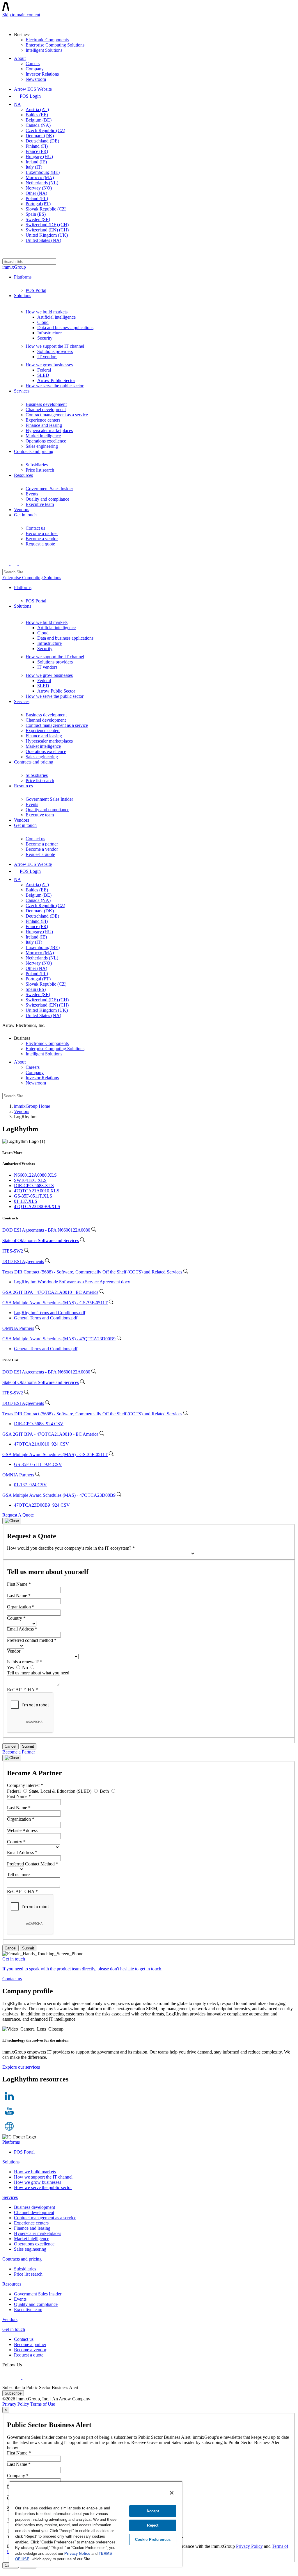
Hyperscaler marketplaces (49, 430)
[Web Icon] (9, 2132)
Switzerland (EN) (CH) (47, 230)
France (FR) (37, 151)
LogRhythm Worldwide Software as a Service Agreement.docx (72, 1282)
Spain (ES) (36, 214)
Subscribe (13, 2393)
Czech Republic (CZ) (45, 130)
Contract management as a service (57, 415)
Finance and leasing (44, 425)
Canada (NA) (38, 125)
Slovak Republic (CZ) (46, 209)
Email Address (22, 1629)
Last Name (19, 1595)
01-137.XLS (26, 1201)
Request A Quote (18, 1515)
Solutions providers (55, 351)
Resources (23, 475)
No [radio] (26, 1668)
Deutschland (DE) (42, 141)
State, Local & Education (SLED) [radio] (61, 1791)
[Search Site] (6, 253)
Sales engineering (42, 446)
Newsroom (36, 79)
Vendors (22, 510)
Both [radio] (105, 1791)
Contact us (35, 528)
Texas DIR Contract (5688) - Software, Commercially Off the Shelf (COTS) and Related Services (92, 1272)
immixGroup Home (32, 1106)
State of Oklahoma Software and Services (41, 1240)
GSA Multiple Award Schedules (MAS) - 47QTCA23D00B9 (59, 1339)
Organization (21, 1607)
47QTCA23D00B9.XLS (37, 1206)
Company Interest (25, 1785)
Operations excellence (46, 441)
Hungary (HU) (39, 157)
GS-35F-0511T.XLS (33, 1196)
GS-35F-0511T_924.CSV (38, 1464)
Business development (46, 404)
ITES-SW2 (13, 1251)
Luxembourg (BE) (43, 172)
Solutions (23, 296)
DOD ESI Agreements (23, 1261)
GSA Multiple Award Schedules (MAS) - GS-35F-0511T (55, 1303)
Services (22, 391)
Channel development (46, 410)
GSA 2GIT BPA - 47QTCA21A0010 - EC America (50, 1292)
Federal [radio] (14, 1791)
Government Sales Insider (49, 489)
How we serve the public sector (55, 386)
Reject (153, 2525)
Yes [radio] (11, 1668)
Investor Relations (42, 74)
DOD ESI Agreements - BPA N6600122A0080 (46, 1230)
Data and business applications (65, 328)
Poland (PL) (37, 198)
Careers (33, 64)
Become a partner (42, 533)
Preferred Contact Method (33, 1864)
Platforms (23, 277)
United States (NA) (43, 240)
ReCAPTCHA (22, 1690)
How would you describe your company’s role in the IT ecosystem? (71, 1548)
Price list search (40, 470)
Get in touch (25, 515)
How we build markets (47, 312)
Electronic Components (47, 40)
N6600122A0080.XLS (35, 1175)
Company (35, 69)
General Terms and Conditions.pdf (46, 1318)
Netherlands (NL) (42, 183)
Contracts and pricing (34, 451)
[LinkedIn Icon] (9, 2101)
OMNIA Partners (18, 1328)
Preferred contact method (32, 1640)
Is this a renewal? (25, 1662)
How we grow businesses (49, 365)
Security (45, 338)
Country (16, 1618)
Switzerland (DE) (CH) (47, 225)
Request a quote (40, 544)
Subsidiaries (37, 465)
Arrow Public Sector (56, 380)
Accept (153, 2511)
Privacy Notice (77, 2553)
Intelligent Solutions (44, 50)
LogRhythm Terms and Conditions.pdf (50, 1313)
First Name (19, 1584)
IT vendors (47, 357)
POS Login (30, 96)
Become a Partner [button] (19, 1752)
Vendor (14, 1651)
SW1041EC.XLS (30, 1180)
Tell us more (18, 1875)
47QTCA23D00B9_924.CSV (42, 1505)
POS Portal (36, 290)
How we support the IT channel (55, 346)
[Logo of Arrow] (16, 22)
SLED (43, 375)
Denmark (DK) (40, 136)
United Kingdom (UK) (47, 235)
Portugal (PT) (38, 204)
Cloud (43, 322)
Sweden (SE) (38, 219)
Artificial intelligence (56, 317)
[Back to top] (5, 2571)
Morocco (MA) (40, 177)
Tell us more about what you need (38, 1673)
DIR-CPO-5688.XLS (34, 1186)
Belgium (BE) (39, 120)
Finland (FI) (37, 146)
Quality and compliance (47, 499)
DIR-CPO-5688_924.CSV (39, 1424)
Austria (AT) (37, 109)
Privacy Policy (16, 2404)
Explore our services (21, 2067)
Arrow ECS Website (33, 89)
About (20, 58)
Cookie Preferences (153, 2540)
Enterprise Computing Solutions (55, 45)
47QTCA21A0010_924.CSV (41, 1444)
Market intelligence (43, 436)
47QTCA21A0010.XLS (37, 1191)
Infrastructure (49, 333)
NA (17, 104)
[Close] (12, 1521)
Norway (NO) (39, 188)
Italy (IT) (34, 167)
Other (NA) (36, 193)
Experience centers (43, 420)
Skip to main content (21, 15)
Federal (44, 370)
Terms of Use (43, 2404)
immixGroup (14, 267)
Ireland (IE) (36, 162)
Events (32, 494)
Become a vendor (42, 539)
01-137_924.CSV (30, 1485)
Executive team (40, 504)
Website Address (22, 1830)
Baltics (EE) (37, 115)
